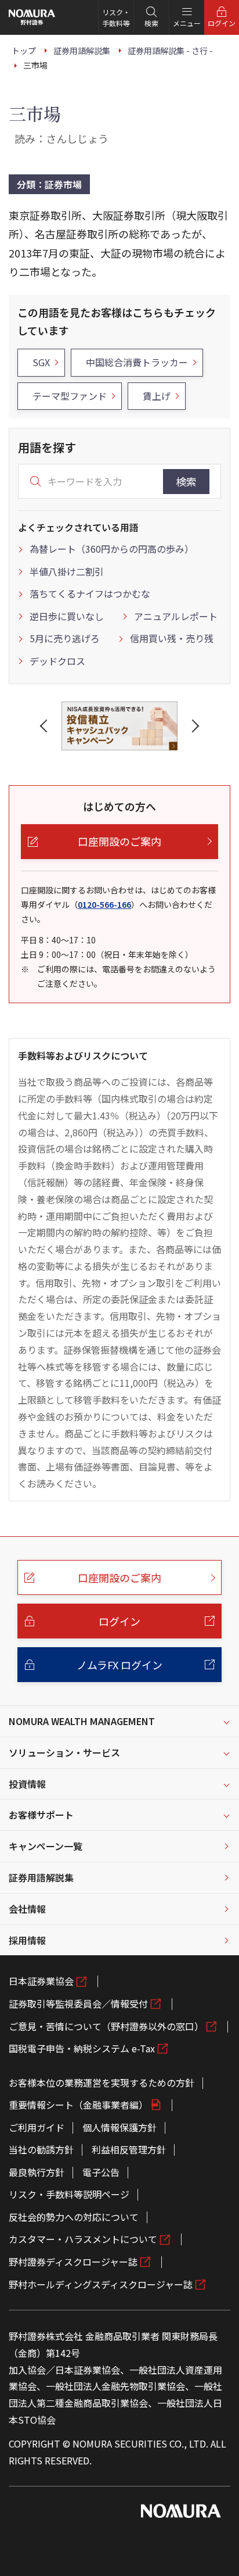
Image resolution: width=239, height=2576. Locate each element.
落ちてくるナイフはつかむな (90, 593)
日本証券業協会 (41, 1981)
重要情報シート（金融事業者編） (78, 2105)
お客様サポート (41, 1815)
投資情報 (27, 1784)
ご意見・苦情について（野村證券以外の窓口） (106, 2026)
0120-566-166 (104, 904)
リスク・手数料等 (116, 17)
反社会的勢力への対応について (74, 2217)
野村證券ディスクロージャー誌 (73, 2262)
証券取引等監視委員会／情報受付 (78, 2003)
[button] (46, 726)
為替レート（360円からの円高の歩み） (112, 549)
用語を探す (47, 447)
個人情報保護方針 (119, 2127)
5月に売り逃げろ (65, 638)
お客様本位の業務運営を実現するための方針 (102, 2083)
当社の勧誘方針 (41, 2149)
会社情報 (27, 1909)
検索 (186, 481)
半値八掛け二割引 (67, 571)
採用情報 (27, 1940)
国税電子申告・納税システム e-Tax (82, 2048)
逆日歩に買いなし (67, 616)
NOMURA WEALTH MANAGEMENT (82, 1721)
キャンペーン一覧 (46, 1846)
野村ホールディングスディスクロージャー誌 (101, 2284)
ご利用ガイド (37, 2127)
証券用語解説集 (41, 1877)
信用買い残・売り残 (172, 638)
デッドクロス (57, 661)
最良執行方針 (37, 2172)
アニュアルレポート (176, 616)
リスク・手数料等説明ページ (69, 2194)
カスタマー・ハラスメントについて (83, 2239)
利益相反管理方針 (129, 2149)
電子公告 (101, 2172)
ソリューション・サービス (64, 1752)
